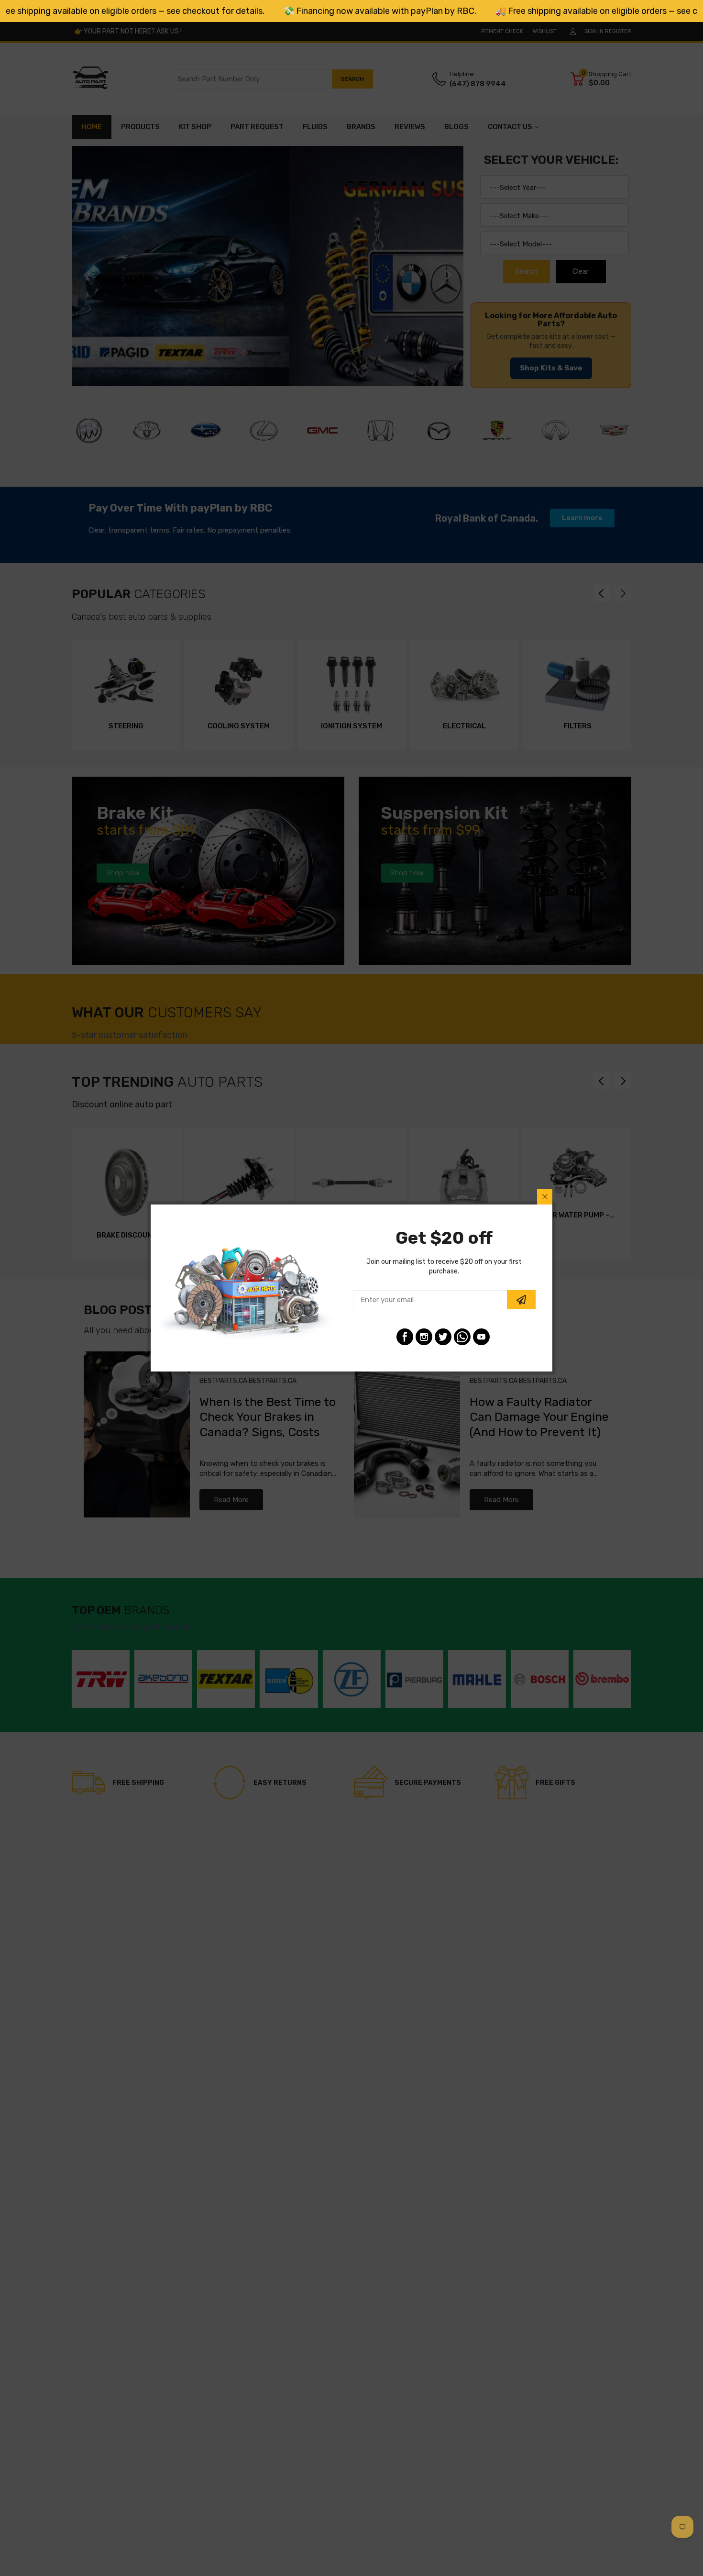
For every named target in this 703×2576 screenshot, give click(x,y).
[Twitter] (443, 1337)
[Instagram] (424, 1337)
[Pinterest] (462, 1337)
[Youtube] (481, 1337)
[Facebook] (405, 1337)
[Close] (545, 1197)
